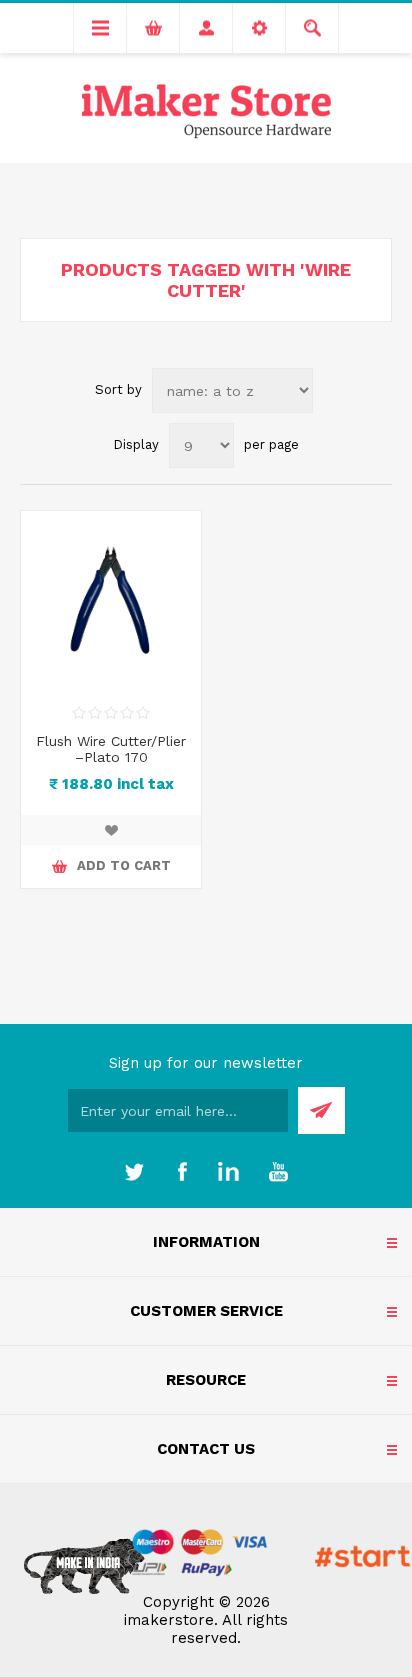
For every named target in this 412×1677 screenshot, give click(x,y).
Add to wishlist (111, 830)
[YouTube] (278, 1172)
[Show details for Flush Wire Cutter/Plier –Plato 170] (111, 601)
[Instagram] (230, 1172)
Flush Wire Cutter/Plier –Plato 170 (111, 749)
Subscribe (321, 1110)
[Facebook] (182, 1172)
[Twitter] (134, 1172)
